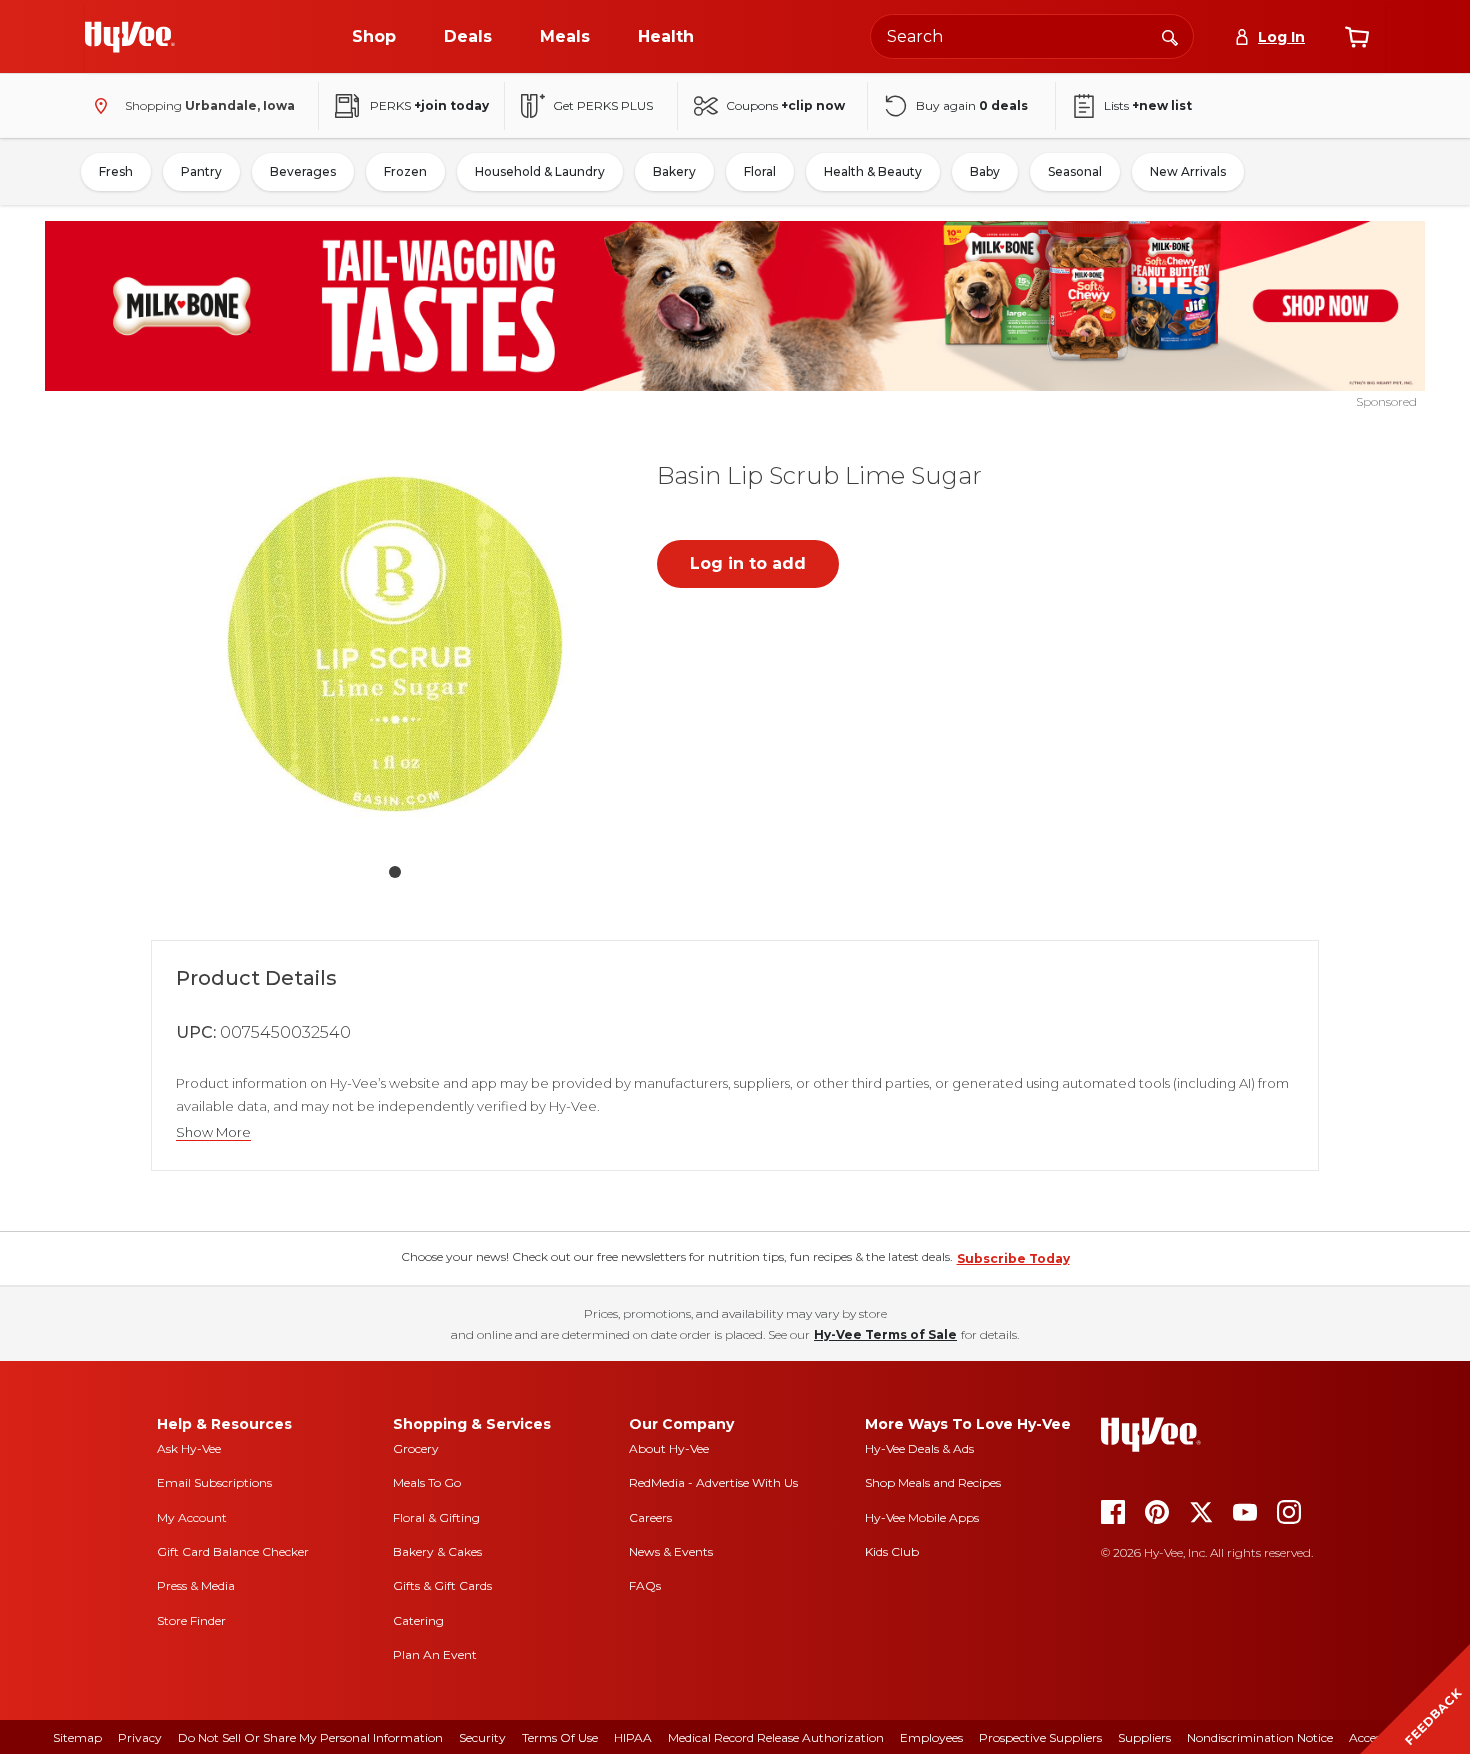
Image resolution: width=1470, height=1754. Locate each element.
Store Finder (191, 1620)
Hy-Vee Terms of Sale (885, 1334)
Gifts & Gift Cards (442, 1585)
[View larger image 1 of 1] (395, 644)
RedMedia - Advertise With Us (713, 1482)
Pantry (201, 171)
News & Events (671, 1551)
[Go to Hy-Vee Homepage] (130, 37)
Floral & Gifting (436, 1517)
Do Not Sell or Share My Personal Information (310, 1737)
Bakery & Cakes (437, 1551)
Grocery (416, 1448)
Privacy (140, 1737)
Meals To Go (427, 1482)
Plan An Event (435, 1654)
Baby (985, 171)
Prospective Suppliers (1040, 1737)
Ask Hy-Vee (189, 1448)
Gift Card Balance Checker (233, 1551)
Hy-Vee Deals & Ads (919, 1448)
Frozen (405, 171)
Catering (418, 1620)
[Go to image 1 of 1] (395, 872)
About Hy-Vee (669, 1448)
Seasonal (1075, 171)
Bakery (674, 171)
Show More (213, 1132)
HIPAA (633, 1737)
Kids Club (892, 1551)
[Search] (1170, 36)
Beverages (303, 171)
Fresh (116, 171)
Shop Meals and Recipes (933, 1482)
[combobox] (1032, 36)
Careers (650, 1517)
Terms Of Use (560, 1737)
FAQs (645, 1585)
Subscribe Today (1013, 1258)
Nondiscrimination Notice (1260, 1737)
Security (482, 1737)
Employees (931, 1737)
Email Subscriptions (214, 1482)
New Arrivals (1188, 171)
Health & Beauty (873, 171)
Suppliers (1144, 1737)
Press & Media (196, 1585)
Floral (760, 171)
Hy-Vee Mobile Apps (922, 1517)
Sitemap (77, 1737)
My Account (192, 1517)
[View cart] (1357, 37)
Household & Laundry (540, 171)
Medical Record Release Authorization (776, 1737)
